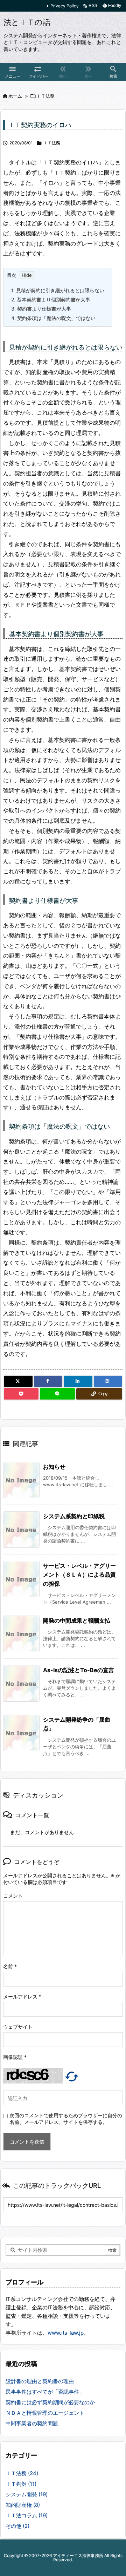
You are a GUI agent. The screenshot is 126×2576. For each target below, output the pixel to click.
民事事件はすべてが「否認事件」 (45, 2392)
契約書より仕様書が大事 (41, 309)
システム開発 (27, 2494)
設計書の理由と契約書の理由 (40, 2381)
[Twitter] (18, 1381)
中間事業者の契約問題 (32, 2423)
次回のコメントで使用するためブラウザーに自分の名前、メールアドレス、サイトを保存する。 (66, 2119)
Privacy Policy (65, 6)
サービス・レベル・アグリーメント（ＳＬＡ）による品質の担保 (79, 1575)
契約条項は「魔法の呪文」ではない (53, 318)
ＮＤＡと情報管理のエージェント (45, 2413)
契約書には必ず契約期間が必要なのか (50, 2402)
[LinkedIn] (78, 1381)
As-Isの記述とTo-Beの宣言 (79, 1670)
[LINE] (57, 1394)
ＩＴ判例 (21, 2484)
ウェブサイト (18, 2027)
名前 (10, 1966)
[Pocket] (21, 1394)
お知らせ (54, 1467)
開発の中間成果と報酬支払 (77, 1620)
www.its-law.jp (66, 2333)
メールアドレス (22, 1997)
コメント (13, 1896)
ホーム (15, 96)
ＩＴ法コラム (27, 2515)
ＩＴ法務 (45, 96)
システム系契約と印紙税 (74, 1516)
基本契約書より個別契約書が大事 (51, 299)
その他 (17, 2526)
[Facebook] (48, 1381)
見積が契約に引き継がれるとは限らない (58, 290)
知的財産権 (23, 2505)
